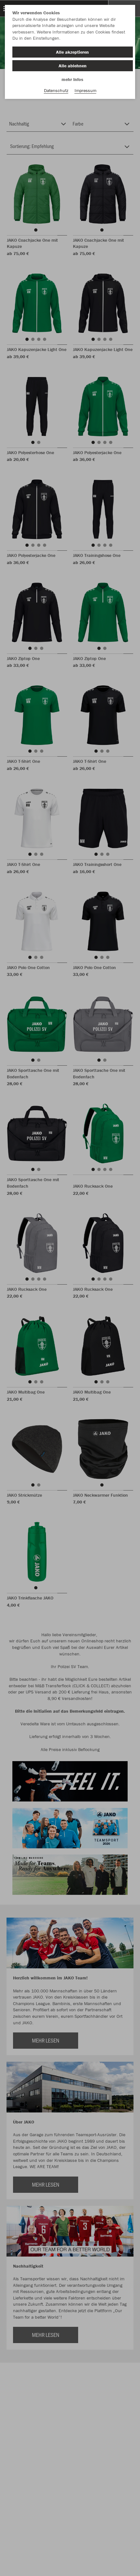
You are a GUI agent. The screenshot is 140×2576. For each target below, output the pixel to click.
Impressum (85, 90)
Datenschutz (56, 90)
